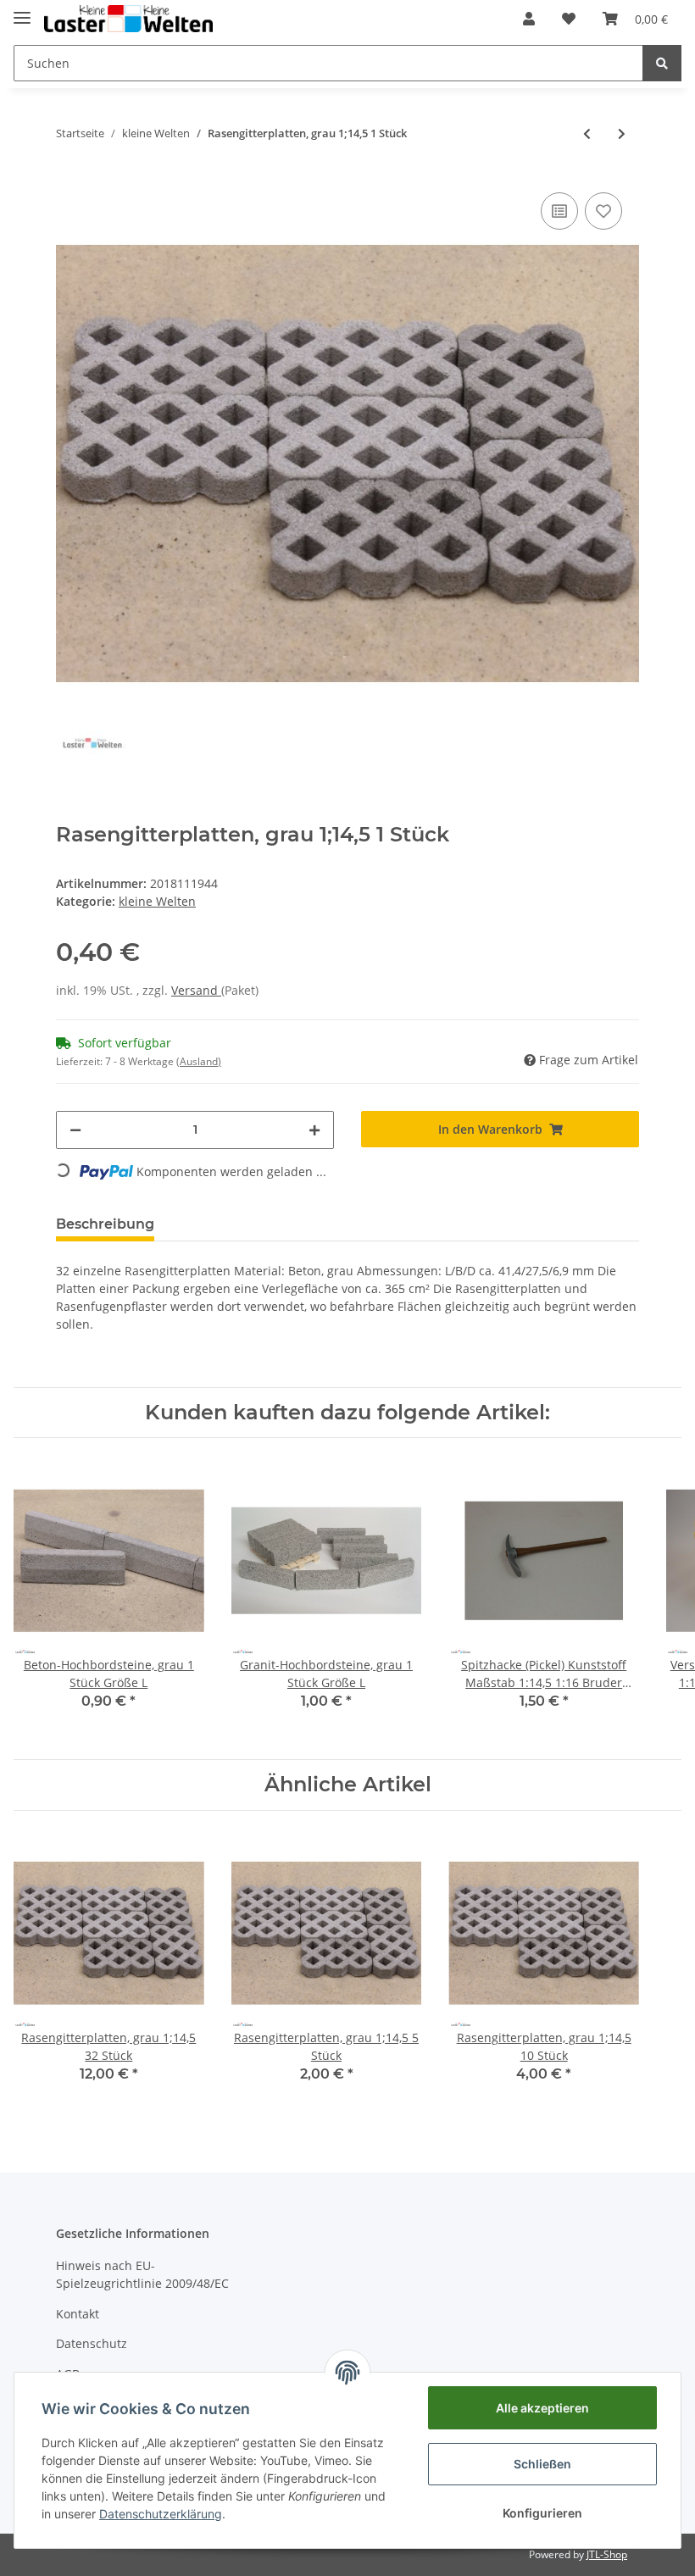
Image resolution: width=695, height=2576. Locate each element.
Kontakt (78, 2314)
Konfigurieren (542, 2513)
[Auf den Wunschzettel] (603, 211)
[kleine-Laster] (128, 19)
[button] (529, 19)
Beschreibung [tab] (105, 1224)
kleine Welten (157, 901)
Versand (196, 990)
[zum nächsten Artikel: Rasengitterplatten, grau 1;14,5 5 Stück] (622, 133)
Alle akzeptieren (542, 2408)
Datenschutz (92, 2343)
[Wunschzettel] (569, 19)
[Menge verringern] (75, 1130)
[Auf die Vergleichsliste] (559, 211)
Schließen (542, 2464)
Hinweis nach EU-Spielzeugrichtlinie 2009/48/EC (142, 2274)
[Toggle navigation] (22, 11)
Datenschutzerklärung (161, 2514)
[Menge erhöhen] (314, 1130)
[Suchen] (662, 63)
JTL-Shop (607, 2554)
